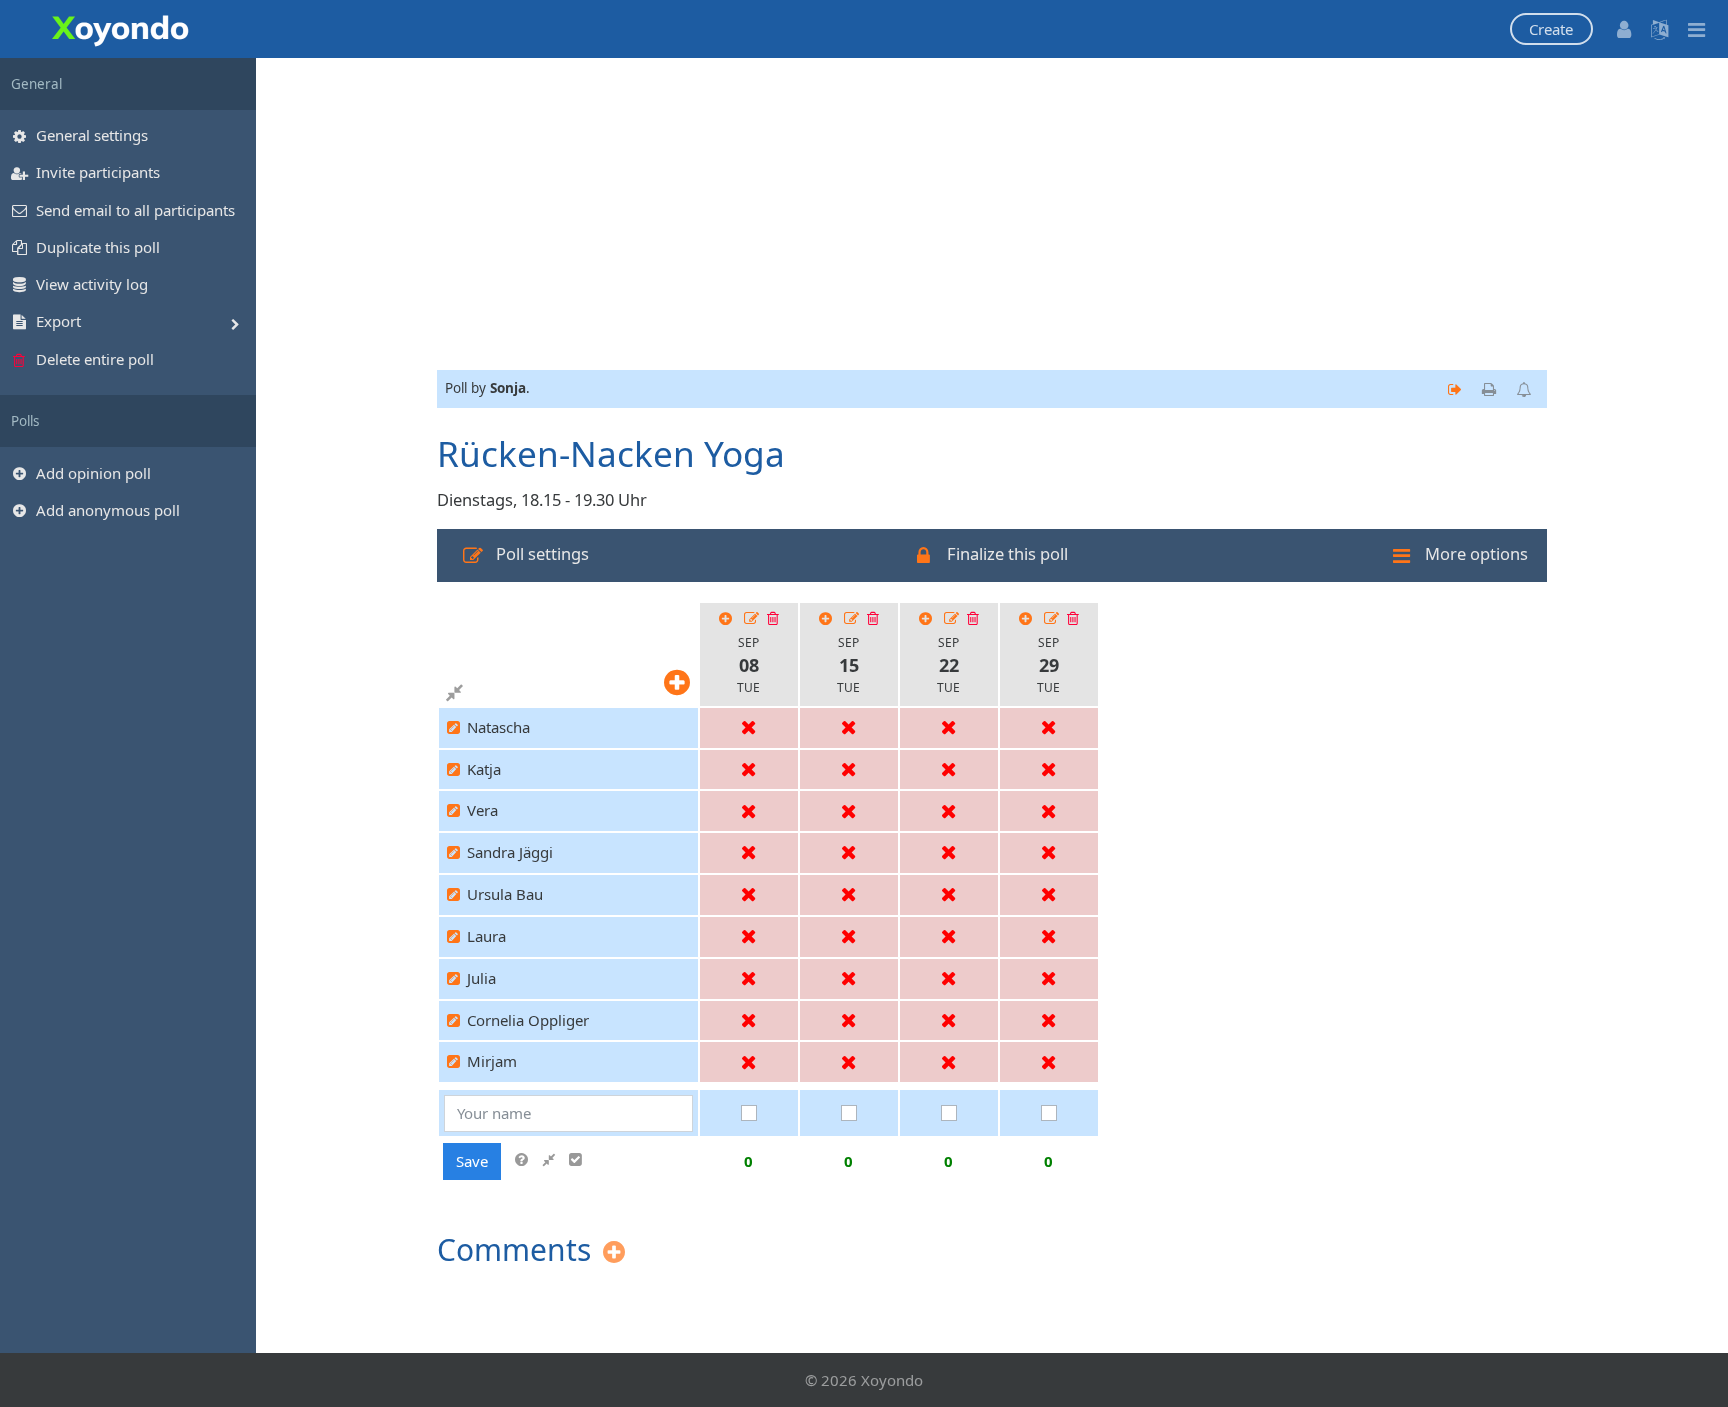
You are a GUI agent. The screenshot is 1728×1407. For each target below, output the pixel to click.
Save (472, 1161)
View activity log (92, 284)
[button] (1551, 29)
